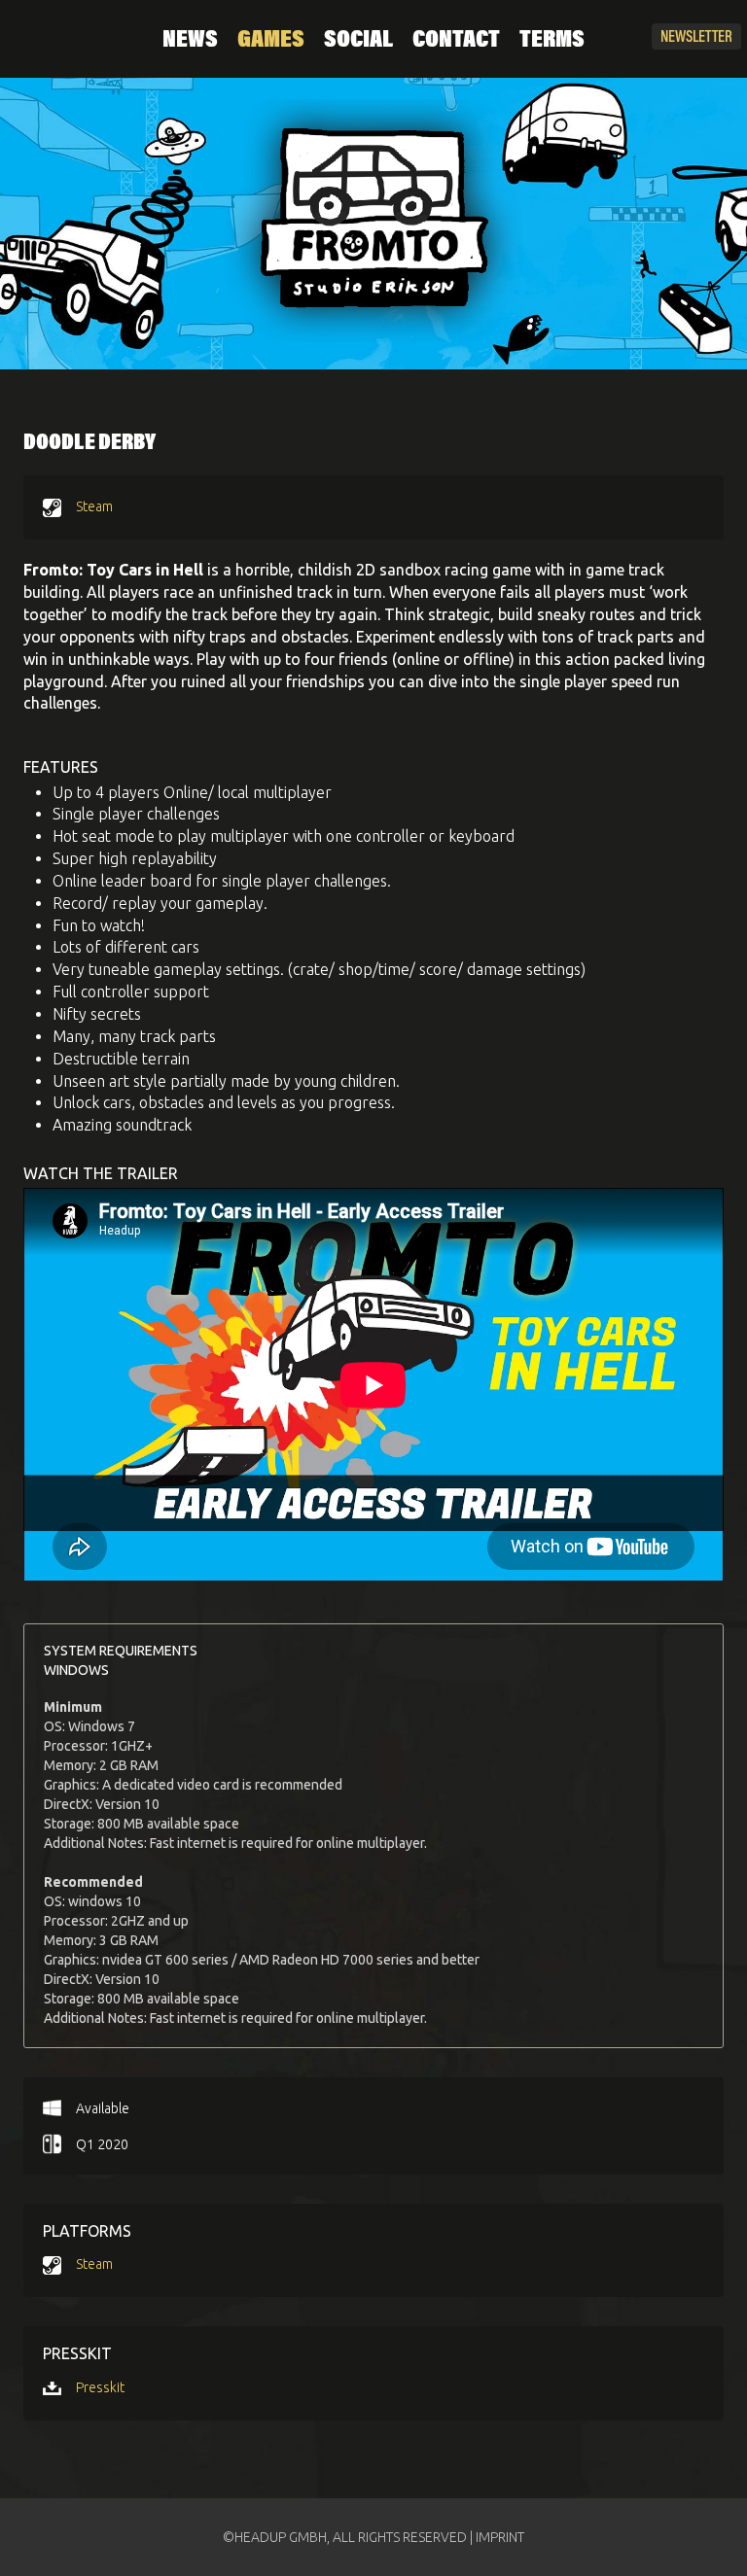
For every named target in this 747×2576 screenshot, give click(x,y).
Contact (456, 41)
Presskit (100, 2387)
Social (358, 41)
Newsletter (696, 38)
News (190, 41)
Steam (94, 506)
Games (271, 41)
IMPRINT (500, 2537)
